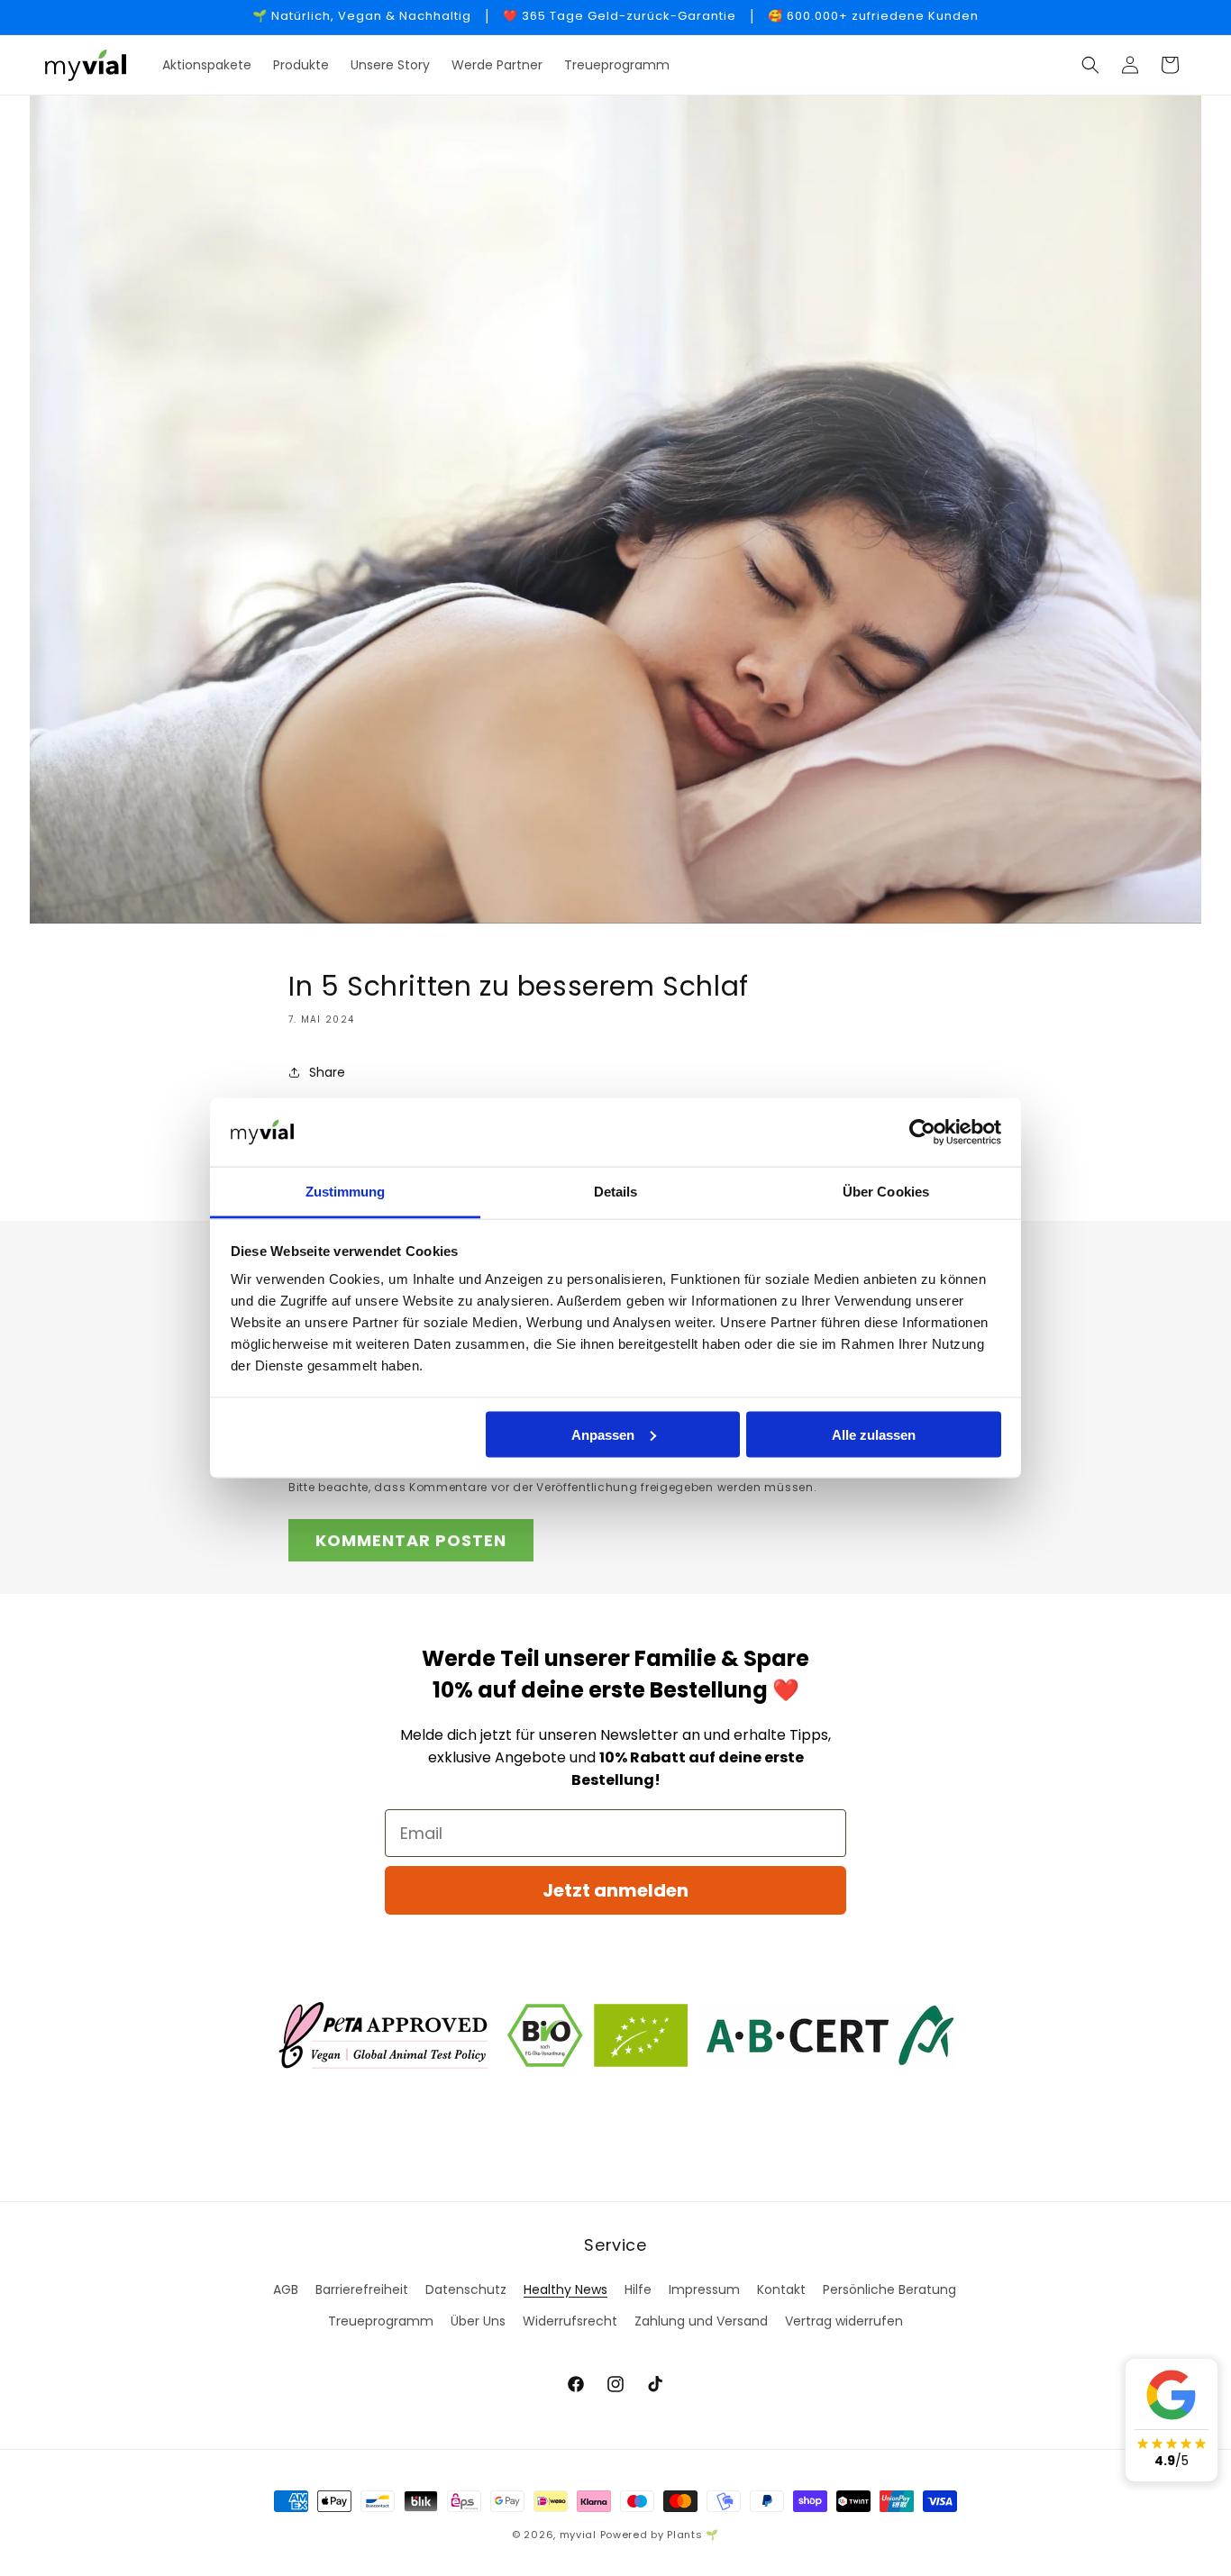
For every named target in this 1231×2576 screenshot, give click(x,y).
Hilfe (638, 2289)
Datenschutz (466, 2289)
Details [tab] (616, 1192)
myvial (578, 2535)
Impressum (704, 2289)
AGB (286, 2289)
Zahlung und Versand (701, 2321)
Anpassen (603, 1434)
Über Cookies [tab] (886, 1192)
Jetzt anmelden (615, 1890)
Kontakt (781, 2289)
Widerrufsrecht (570, 2321)
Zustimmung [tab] (346, 1192)
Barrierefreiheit (362, 2289)
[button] (1090, 65)
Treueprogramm (381, 2321)
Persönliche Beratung (889, 2289)
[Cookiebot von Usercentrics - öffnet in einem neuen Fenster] (922, 1133)
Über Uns (478, 2321)
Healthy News (565, 2289)
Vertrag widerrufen (844, 2321)
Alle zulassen (874, 1434)
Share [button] (327, 1072)
